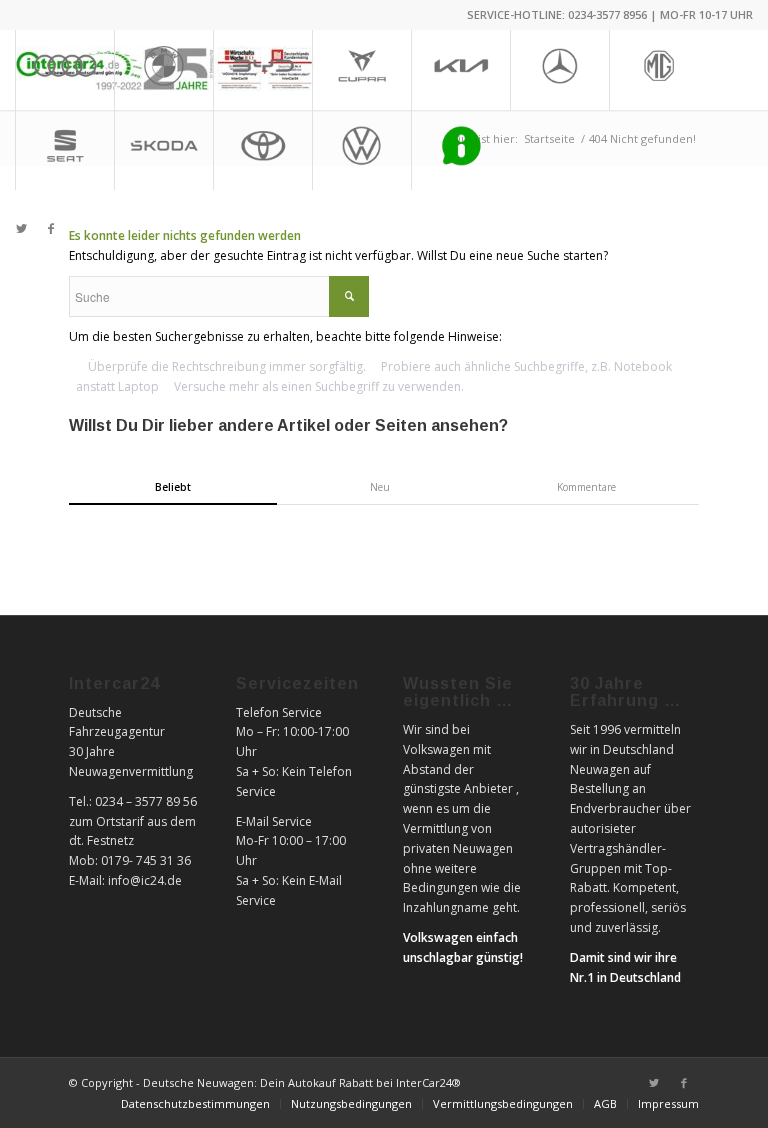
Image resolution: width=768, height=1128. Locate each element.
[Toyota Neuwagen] (262, 150)
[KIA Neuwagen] (460, 70)
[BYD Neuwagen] (262, 70)
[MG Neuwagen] (658, 70)
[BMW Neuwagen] (163, 70)
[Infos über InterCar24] (460, 150)
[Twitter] (21, 229)
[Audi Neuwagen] (64, 70)
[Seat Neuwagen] (64, 150)
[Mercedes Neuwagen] (559, 70)
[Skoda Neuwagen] (163, 150)
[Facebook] (51, 229)
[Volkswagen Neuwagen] (361, 150)
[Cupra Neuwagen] (361, 70)
